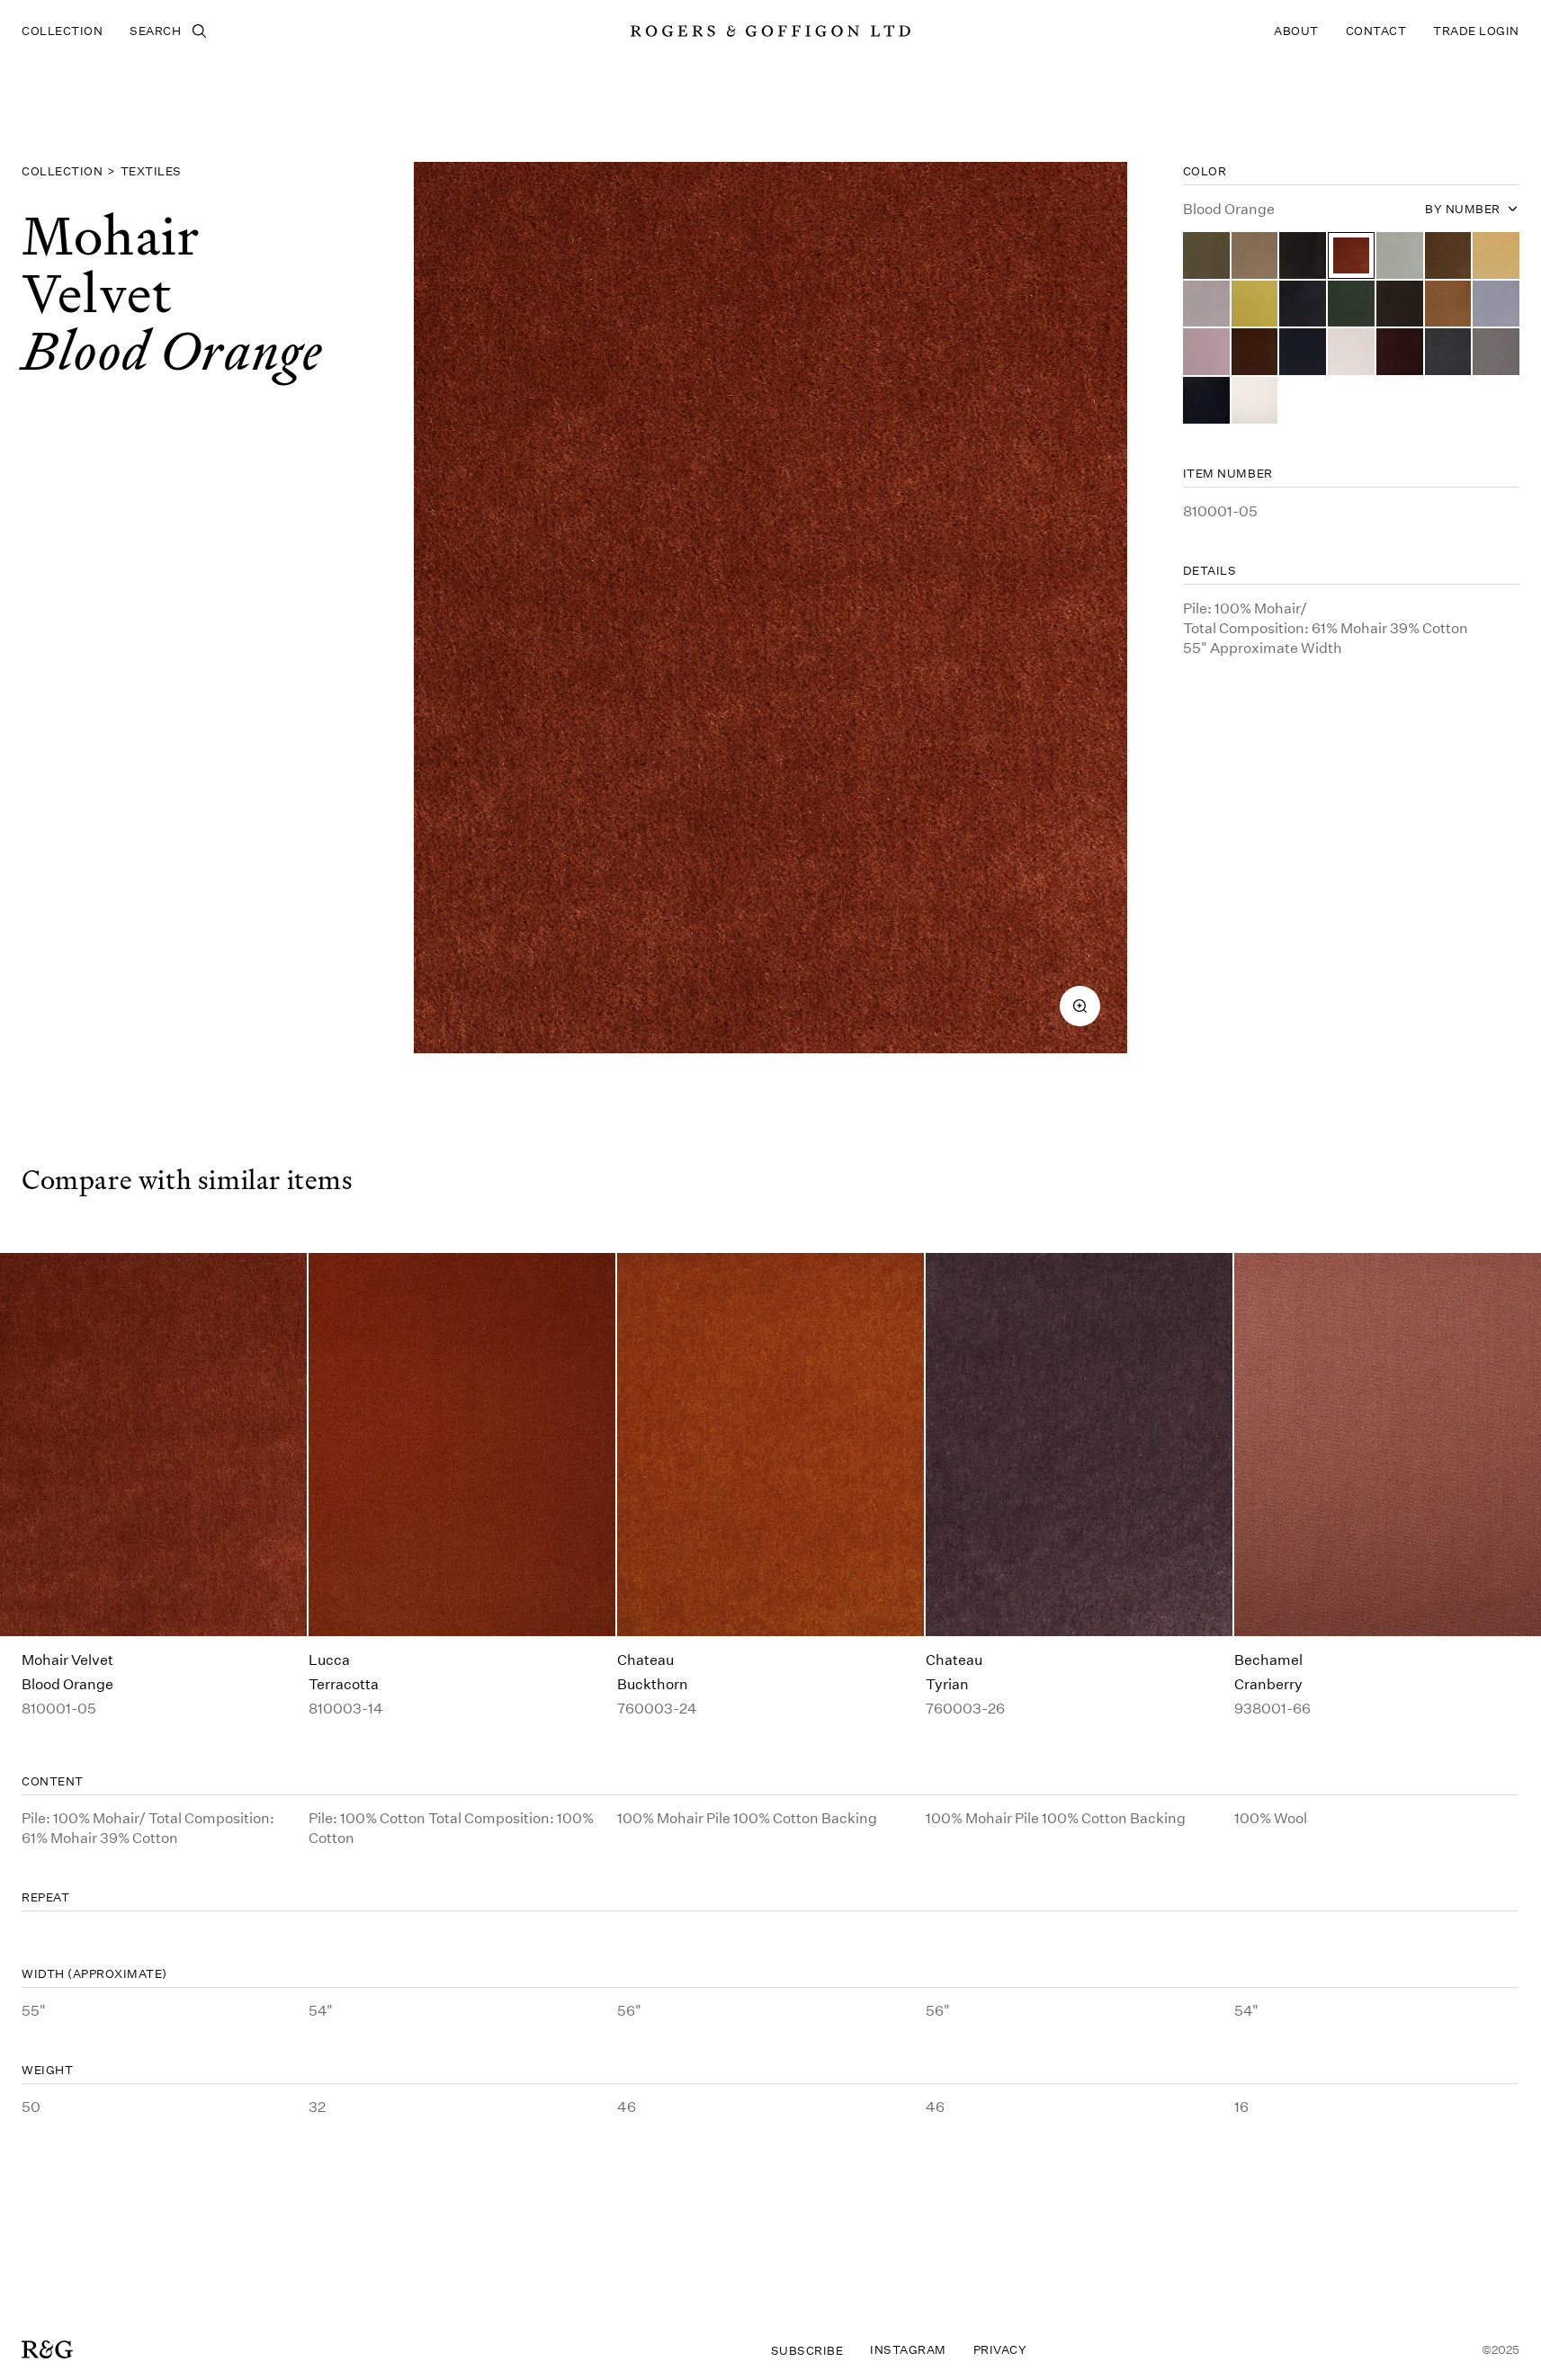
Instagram (908, 2349)
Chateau (645, 1659)
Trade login (1476, 31)
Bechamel (1268, 1659)
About (1296, 31)
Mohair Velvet (67, 1659)
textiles (151, 171)
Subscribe (807, 2350)
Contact (1376, 31)
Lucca (329, 1659)
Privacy (1000, 2349)
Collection (62, 31)
